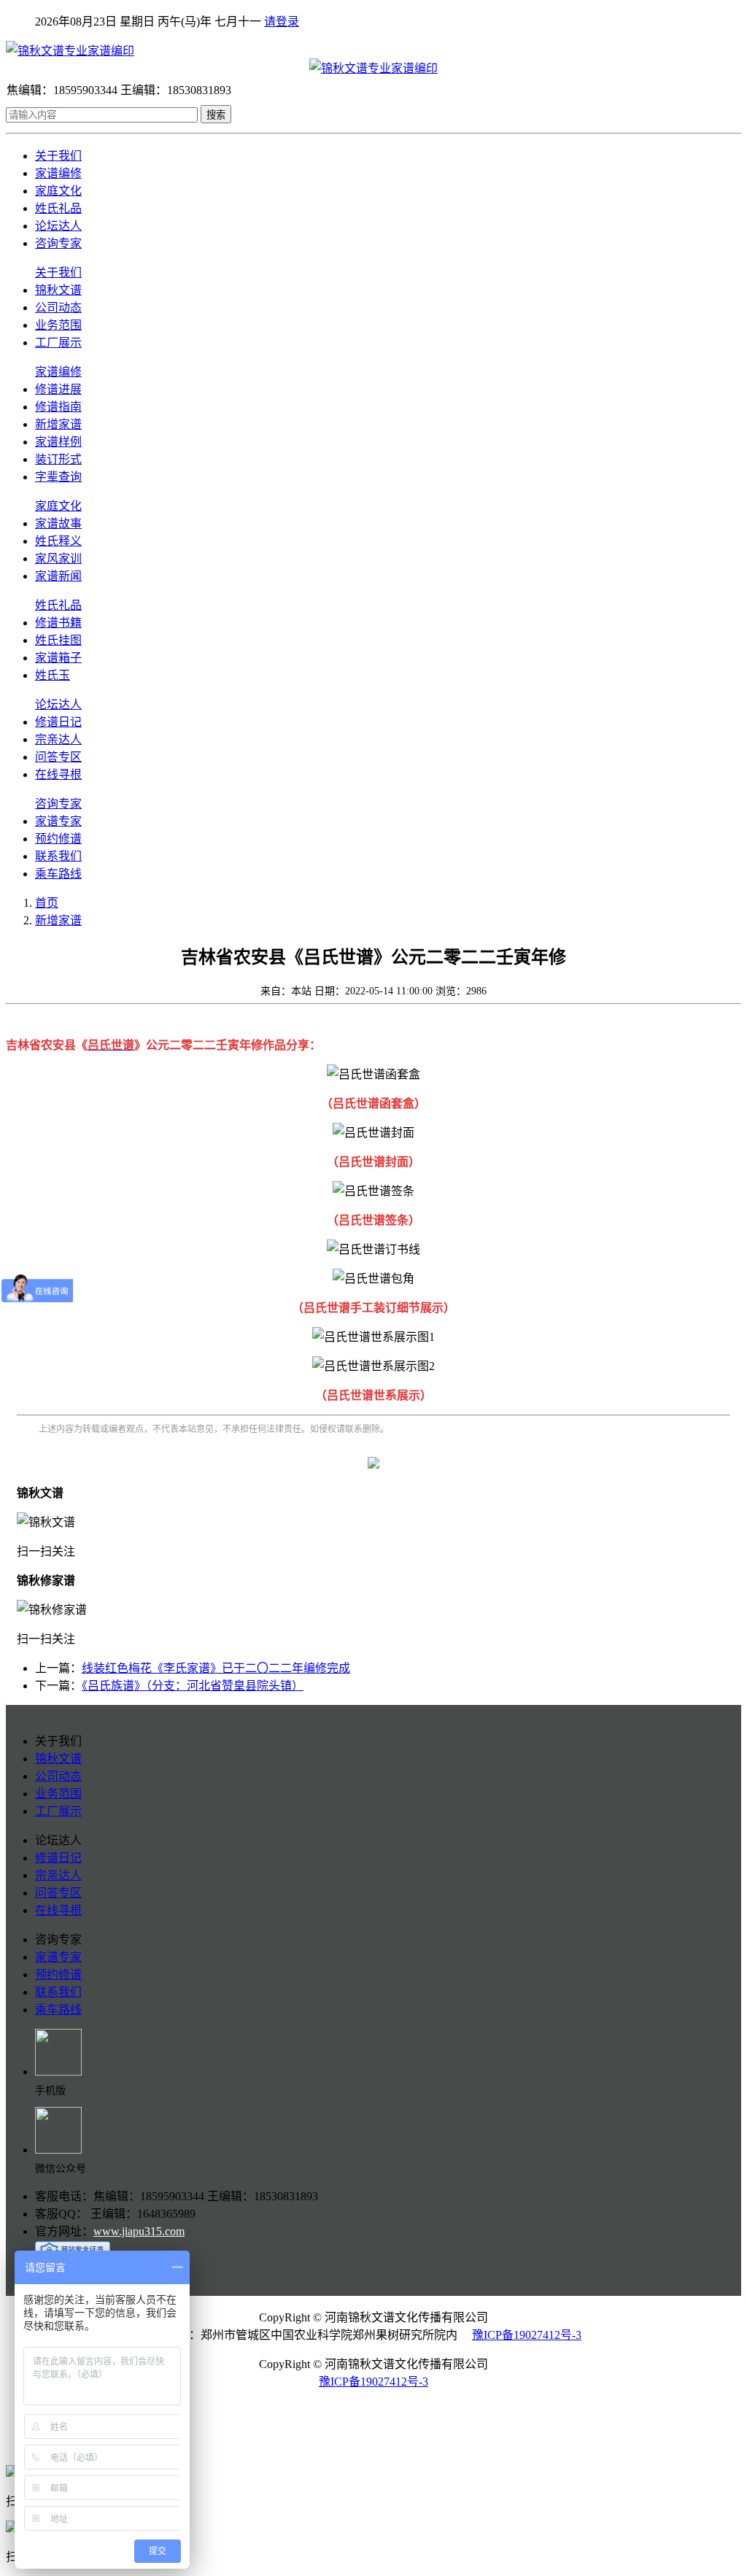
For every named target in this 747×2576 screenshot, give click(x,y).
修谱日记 (58, 722)
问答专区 (58, 757)
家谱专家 (58, 821)
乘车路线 (58, 874)
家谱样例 (58, 442)
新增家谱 (58, 424)
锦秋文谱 (58, 290)
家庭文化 (58, 191)
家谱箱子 (58, 658)
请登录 (282, 22)
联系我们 (58, 856)
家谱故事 (58, 523)
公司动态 (58, 308)
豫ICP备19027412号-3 (527, 2335)
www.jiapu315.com (139, 2231)
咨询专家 (58, 243)
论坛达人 (58, 226)
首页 (47, 903)
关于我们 (58, 156)
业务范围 (58, 325)
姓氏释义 (58, 541)
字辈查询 (58, 477)
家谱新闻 (58, 576)
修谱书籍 (58, 623)
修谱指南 (58, 407)
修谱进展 (58, 389)
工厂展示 (58, 343)
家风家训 (58, 558)
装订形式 (58, 459)
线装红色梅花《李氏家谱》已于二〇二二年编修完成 (216, 1668)
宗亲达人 (58, 739)
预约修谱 (58, 839)
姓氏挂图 (58, 640)
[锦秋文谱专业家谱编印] (373, 50)
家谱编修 (58, 173)
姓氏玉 (53, 675)
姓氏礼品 (58, 208)
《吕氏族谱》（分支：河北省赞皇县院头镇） (193, 1686)
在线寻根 (58, 774)
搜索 (216, 115)
